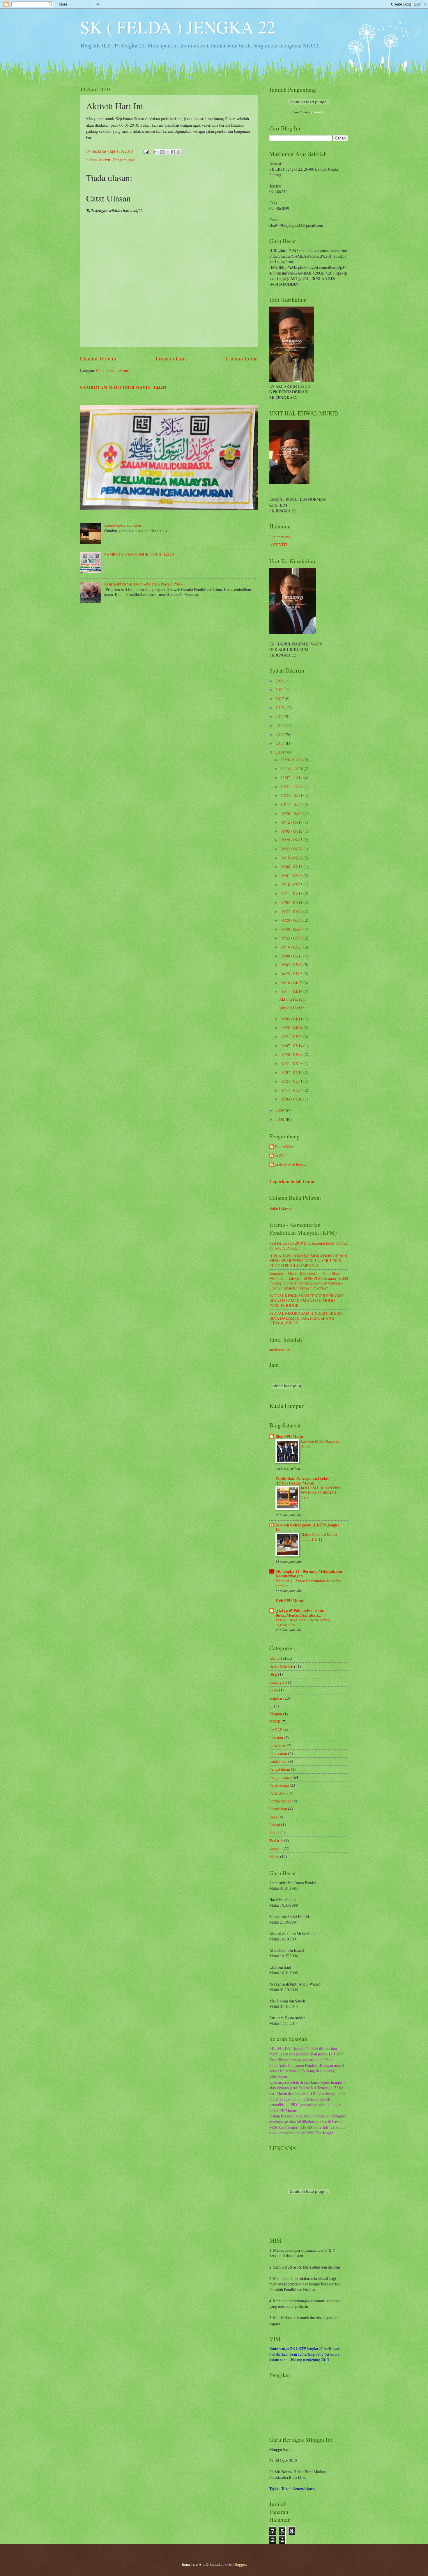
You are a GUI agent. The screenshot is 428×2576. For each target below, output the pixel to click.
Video (274, 1856)
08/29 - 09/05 (292, 840)
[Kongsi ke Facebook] (173, 152)
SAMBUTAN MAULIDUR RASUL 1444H (123, 388)
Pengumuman (124, 160)
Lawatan (276, 1738)
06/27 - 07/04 (292, 911)
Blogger (240, 2564)
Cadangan (277, 1682)
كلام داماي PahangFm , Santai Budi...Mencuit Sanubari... (301, 1613)
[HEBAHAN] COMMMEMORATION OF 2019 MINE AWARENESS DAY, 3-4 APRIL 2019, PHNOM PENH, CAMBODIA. (308, 1261)
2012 (280, 734)
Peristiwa (277, 1793)
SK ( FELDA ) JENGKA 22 (178, 27)
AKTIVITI (278, 545)
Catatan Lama (242, 358)
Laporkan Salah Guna (292, 1181)
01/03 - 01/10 (292, 1099)
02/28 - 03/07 (292, 1054)
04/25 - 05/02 (292, 974)
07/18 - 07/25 (292, 885)
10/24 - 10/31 (292, 795)
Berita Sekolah (281, 1666)
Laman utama (171, 358)
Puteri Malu (285, 1147)
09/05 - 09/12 (292, 831)
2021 (280, 690)
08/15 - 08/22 (292, 858)
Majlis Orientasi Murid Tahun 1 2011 (319, 1537)
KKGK (275, 1722)
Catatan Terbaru (98, 358)
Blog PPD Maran (290, 1436)
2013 (280, 725)
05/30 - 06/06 (292, 929)
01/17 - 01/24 (292, 1090)
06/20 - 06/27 (292, 920)
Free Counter (301, 112)
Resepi (275, 1825)
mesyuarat (278, 1746)
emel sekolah (280, 1349)
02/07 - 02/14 (292, 1072)
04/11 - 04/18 (292, 991)
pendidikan (278, 1761)
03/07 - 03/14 (292, 1046)
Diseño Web (319, 113)
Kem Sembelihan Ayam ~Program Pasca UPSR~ (144, 584)
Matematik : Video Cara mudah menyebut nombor (308, 1583)
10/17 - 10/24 (292, 804)
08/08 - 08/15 (292, 867)
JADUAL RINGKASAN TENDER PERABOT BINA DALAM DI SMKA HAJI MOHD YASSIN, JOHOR (307, 1301)
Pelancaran (278, 1753)
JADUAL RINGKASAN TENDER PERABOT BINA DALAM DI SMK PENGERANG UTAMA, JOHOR (307, 1318)
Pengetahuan (280, 1769)
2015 (280, 708)
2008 (280, 1119)
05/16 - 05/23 (292, 947)
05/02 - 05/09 (292, 965)
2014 (280, 716)
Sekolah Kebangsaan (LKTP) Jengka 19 (307, 1527)
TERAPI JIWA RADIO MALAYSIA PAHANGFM (303, 1622)
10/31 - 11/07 (292, 787)
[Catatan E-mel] (146, 151)
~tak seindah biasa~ (291, 1165)
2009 (280, 1110)
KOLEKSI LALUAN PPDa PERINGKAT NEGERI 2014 (321, 1493)
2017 (280, 699)
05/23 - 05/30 (292, 938)
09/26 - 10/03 (292, 813)
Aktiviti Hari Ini (292, 999)
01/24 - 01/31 (292, 1081)
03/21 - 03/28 (292, 1037)
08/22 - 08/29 (292, 849)
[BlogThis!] (162, 152)
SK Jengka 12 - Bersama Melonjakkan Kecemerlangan (309, 1574)
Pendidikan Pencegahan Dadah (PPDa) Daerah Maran (303, 1481)
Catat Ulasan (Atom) (113, 370)
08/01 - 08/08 (292, 876)
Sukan (274, 1833)
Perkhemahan (280, 1801)
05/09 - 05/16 (292, 956)
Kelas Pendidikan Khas (123, 525)
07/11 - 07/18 (292, 893)
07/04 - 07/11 (292, 902)
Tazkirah (276, 1840)
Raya (273, 1817)
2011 (280, 743)
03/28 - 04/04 (292, 1028)
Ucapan (275, 1848)
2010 (280, 752)
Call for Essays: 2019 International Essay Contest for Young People (309, 1245)
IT (271, 1706)
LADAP (276, 1730)
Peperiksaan (279, 1785)
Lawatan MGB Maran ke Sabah (320, 1444)
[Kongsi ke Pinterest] (178, 152)
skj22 (280, 1156)
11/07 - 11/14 (292, 777)
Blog (273, 1674)
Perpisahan (278, 1809)
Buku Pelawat (281, 1208)
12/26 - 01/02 (292, 760)
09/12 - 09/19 (292, 822)
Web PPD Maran (290, 1601)
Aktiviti (105, 160)
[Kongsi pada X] (167, 152)
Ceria (274, 1690)
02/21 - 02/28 (292, 1063)
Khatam (276, 1714)
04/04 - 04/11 (292, 1019)
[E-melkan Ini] (156, 152)
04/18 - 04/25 (292, 983)
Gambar (276, 1698)
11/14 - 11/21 (292, 768)
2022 (280, 681)
